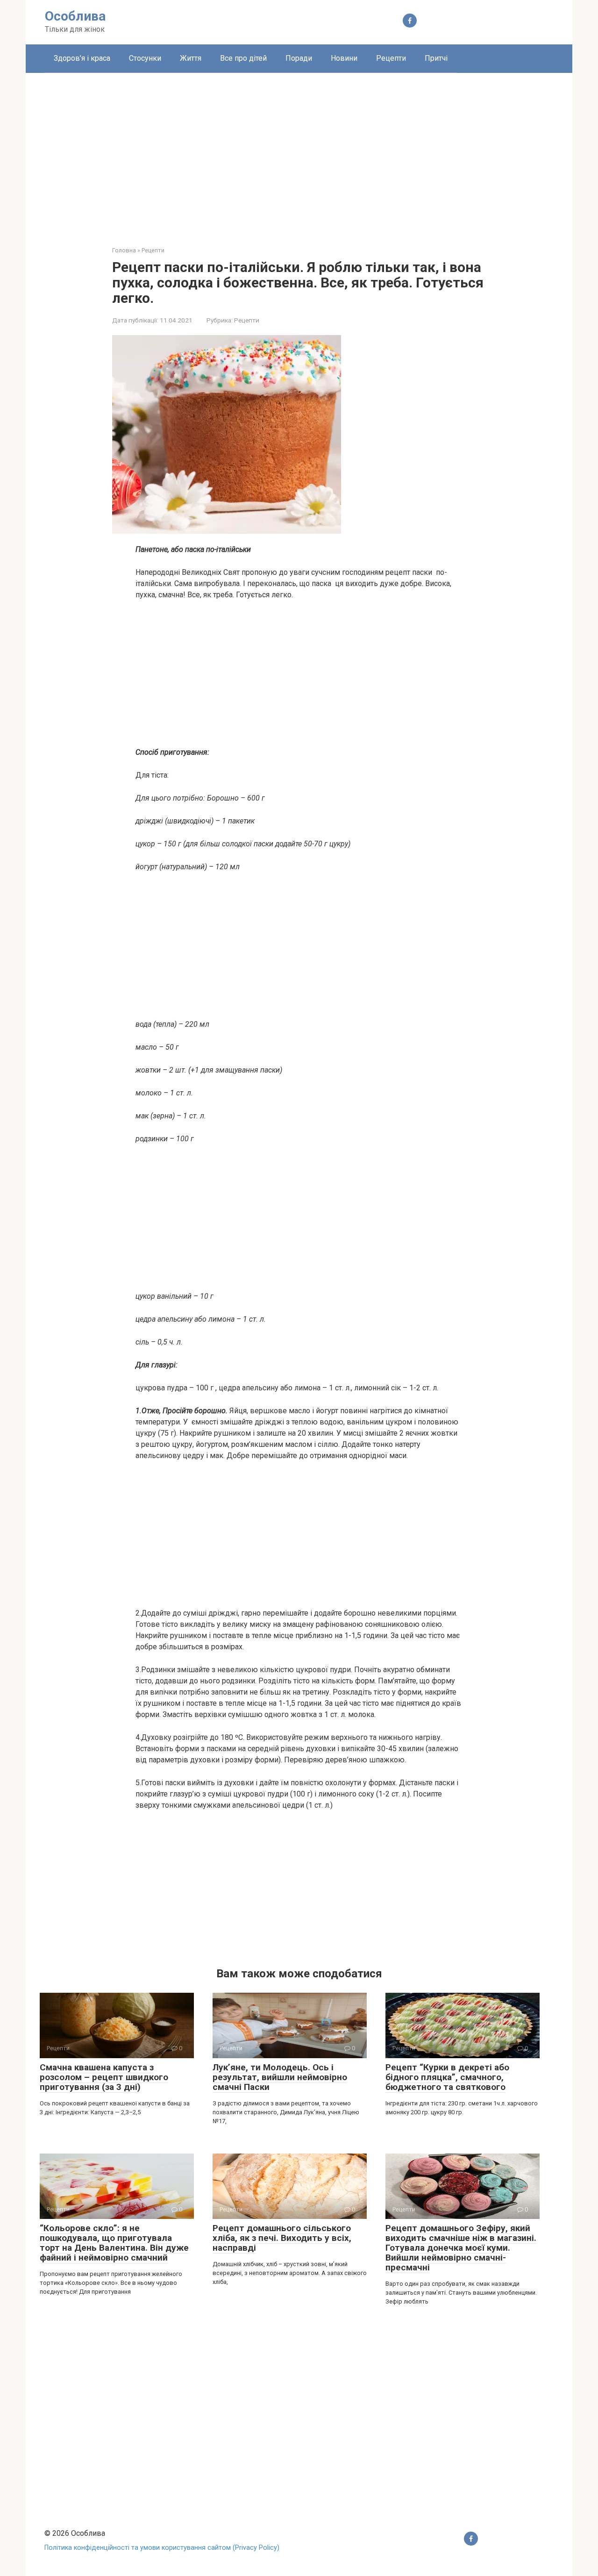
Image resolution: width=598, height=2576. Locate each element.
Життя (191, 58)
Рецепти (391, 58)
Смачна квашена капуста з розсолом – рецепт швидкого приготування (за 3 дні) (104, 2077)
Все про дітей (243, 58)
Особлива (75, 16)
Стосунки (145, 58)
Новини (344, 58)
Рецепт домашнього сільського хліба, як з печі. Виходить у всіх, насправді (282, 2238)
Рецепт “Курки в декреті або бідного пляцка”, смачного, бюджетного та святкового (447, 2077)
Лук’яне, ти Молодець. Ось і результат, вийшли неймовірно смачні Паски (280, 2077)
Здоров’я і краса (82, 58)
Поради (299, 58)
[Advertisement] (299, 152)
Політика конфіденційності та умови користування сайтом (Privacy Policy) (162, 2548)
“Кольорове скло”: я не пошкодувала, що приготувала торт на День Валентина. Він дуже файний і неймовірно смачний (114, 2243)
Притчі (436, 58)
